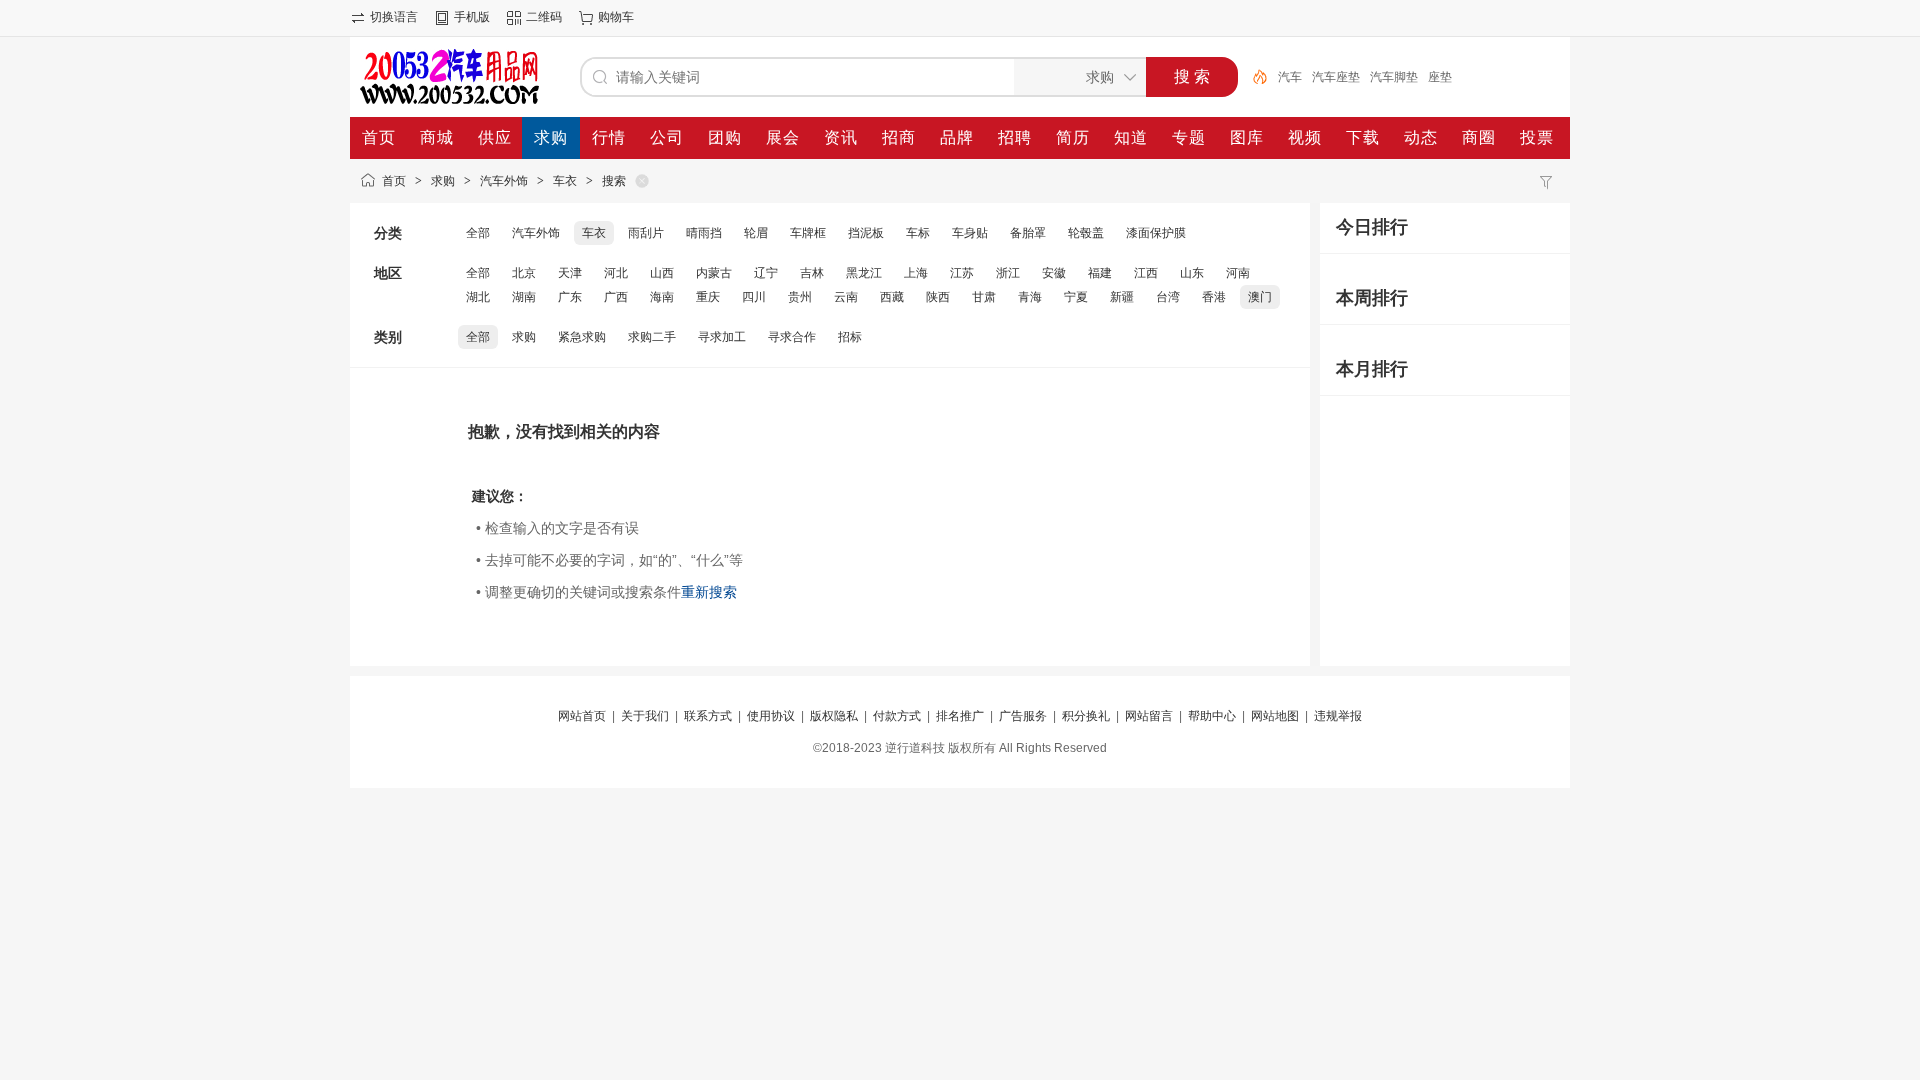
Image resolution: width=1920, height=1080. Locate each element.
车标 (918, 233)
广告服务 (1023, 716)
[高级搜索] (1253, 77)
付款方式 (897, 716)
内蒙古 (714, 273)
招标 (850, 337)
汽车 (1290, 77)
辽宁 (766, 273)
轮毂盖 (1086, 233)
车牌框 (808, 233)
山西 (662, 273)
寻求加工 (722, 337)
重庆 (708, 297)
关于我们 (645, 716)
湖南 (524, 297)
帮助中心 (1212, 716)
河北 (616, 273)
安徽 (1054, 273)
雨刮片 (646, 233)
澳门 (1260, 297)
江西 (1146, 273)
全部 (478, 233)
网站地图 (1275, 716)
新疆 (1122, 297)
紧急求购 (582, 337)
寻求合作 (792, 337)
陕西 (938, 297)
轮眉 (756, 233)
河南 (1238, 273)
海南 (662, 297)
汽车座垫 (1336, 77)
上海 (916, 273)
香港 (1214, 297)
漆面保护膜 (1156, 233)
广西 (616, 297)
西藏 (892, 297)
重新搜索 (709, 592)
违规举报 (1338, 716)
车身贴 (970, 233)
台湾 (1168, 297)
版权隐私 (834, 716)
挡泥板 (866, 233)
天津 (570, 273)
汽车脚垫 (1394, 77)
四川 (754, 297)
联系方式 (708, 716)
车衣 (565, 181)
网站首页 (582, 716)
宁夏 (1076, 297)
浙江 (1008, 273)
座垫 (1440, 77)
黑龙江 (864, 273)
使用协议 (771, 716)
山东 (1192, 273)
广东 (570, 297)
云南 (846, 297)
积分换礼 (1086, 716)
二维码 (544, 17)
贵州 (800, 297)
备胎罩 (1028, 233)
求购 (443, 181)
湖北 (478, 297)
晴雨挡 (704, 233)
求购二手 (652, 337)
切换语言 (394, 17)
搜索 (614, 181)
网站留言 (1149, 716)
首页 (394, 181)
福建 (1100, 273)
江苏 (962, 273)
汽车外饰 (504, 181)
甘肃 (984, 297)
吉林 (812, 273)
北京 (524, 273)
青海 (1030, 297)
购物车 (616, 17)
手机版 (472, 17)
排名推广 (960, 716)
